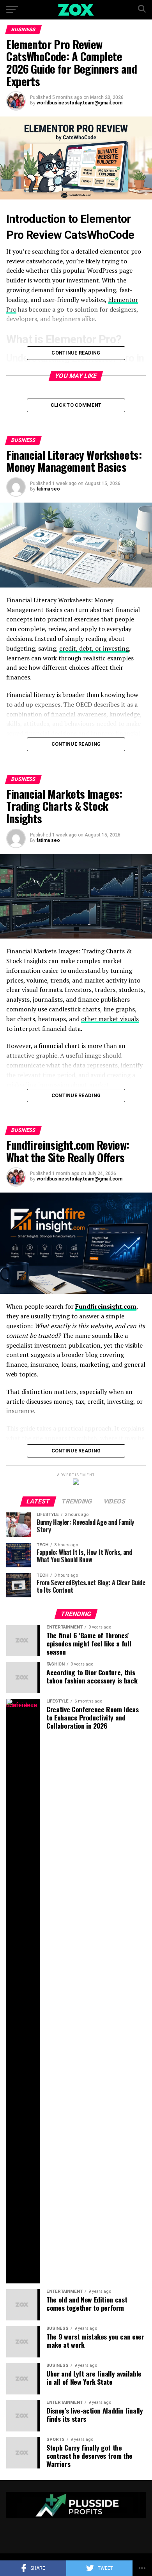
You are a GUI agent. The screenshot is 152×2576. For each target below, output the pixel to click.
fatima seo (48, 489)
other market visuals (110, 1019)
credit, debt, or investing (94, 648)
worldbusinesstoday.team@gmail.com (80, 103)
